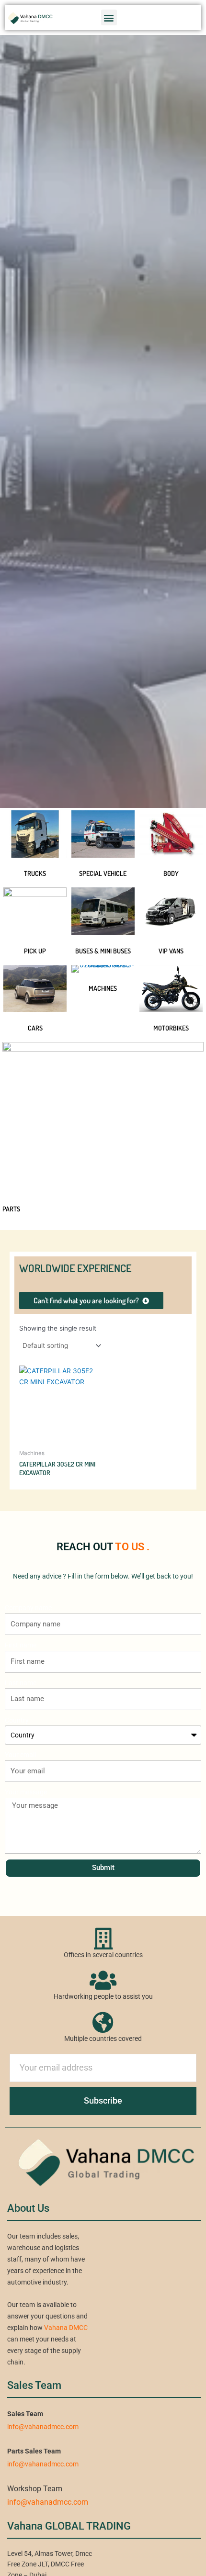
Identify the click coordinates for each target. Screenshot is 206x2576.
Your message (26, 1792)
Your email (20, 1755)
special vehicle (103, 873)
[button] (109, 17)
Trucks (35, 873)
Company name (28, 1608)
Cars (35, 1028)
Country (17, 1720)
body (171, 873)
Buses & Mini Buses (103, 951)
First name (21, 1645)
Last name (21, 1683)
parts (11, 1209)
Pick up (35, 951)
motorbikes (171, 1028)
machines (103, 988)
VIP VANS (171, 951)
